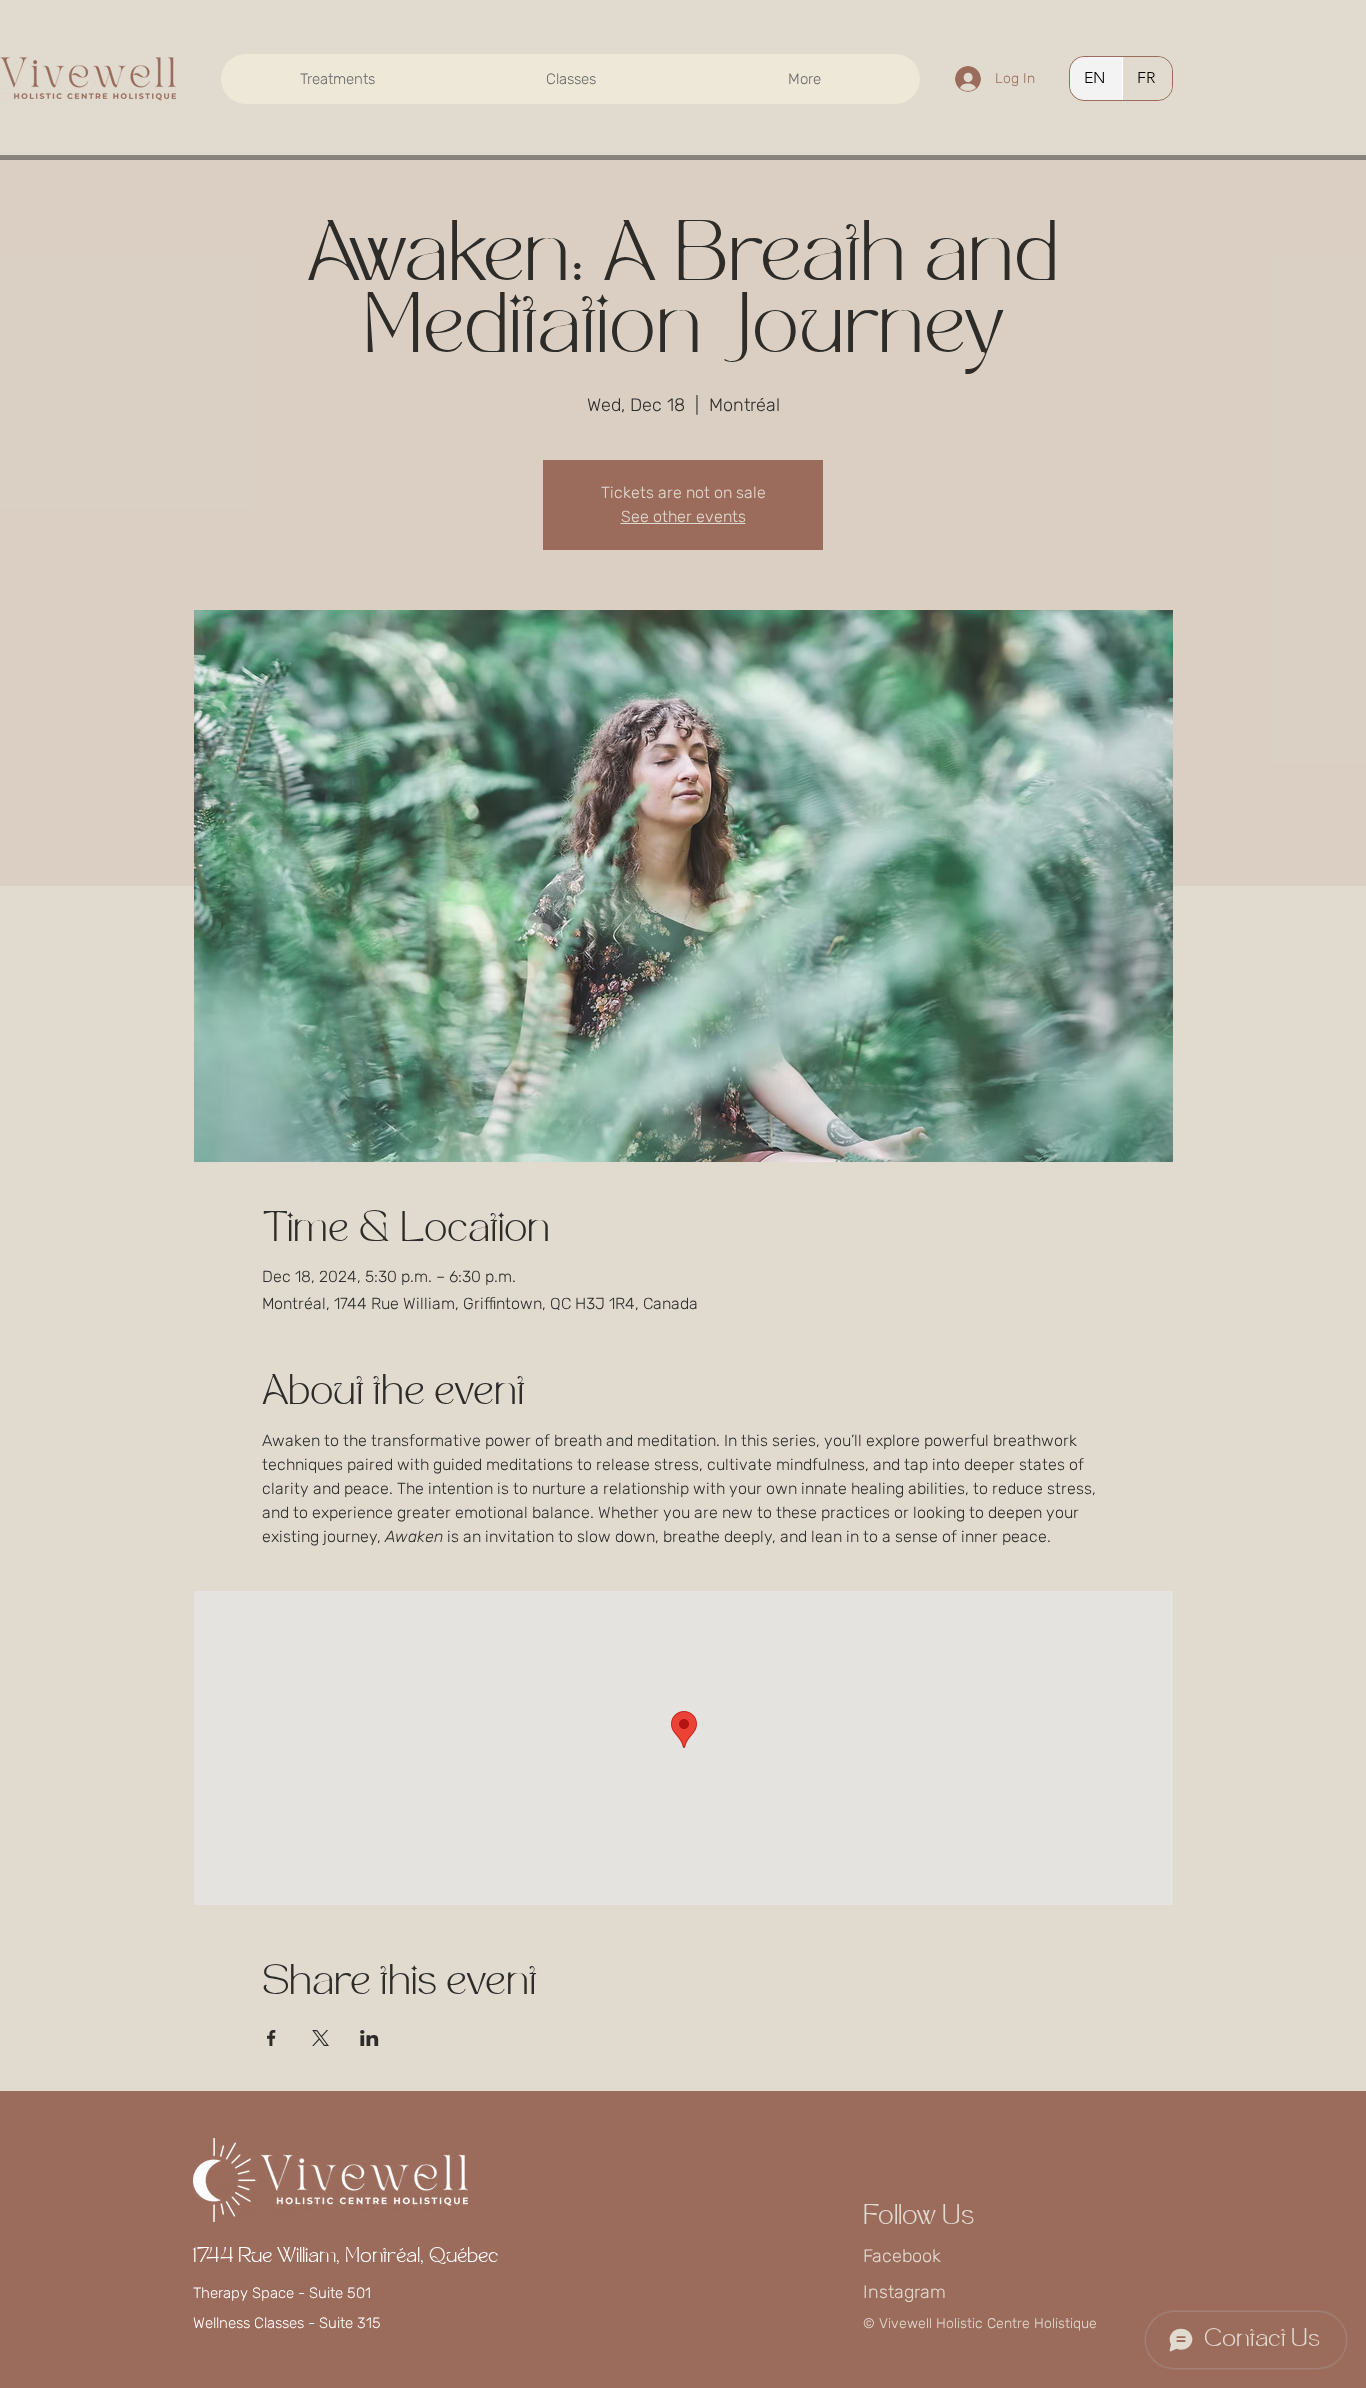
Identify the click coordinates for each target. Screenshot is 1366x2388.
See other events (683, 516)
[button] (337, 79)
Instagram (904, 2292)
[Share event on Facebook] (271, 2038)
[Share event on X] (320, 2038)
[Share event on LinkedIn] (369, 2038)
